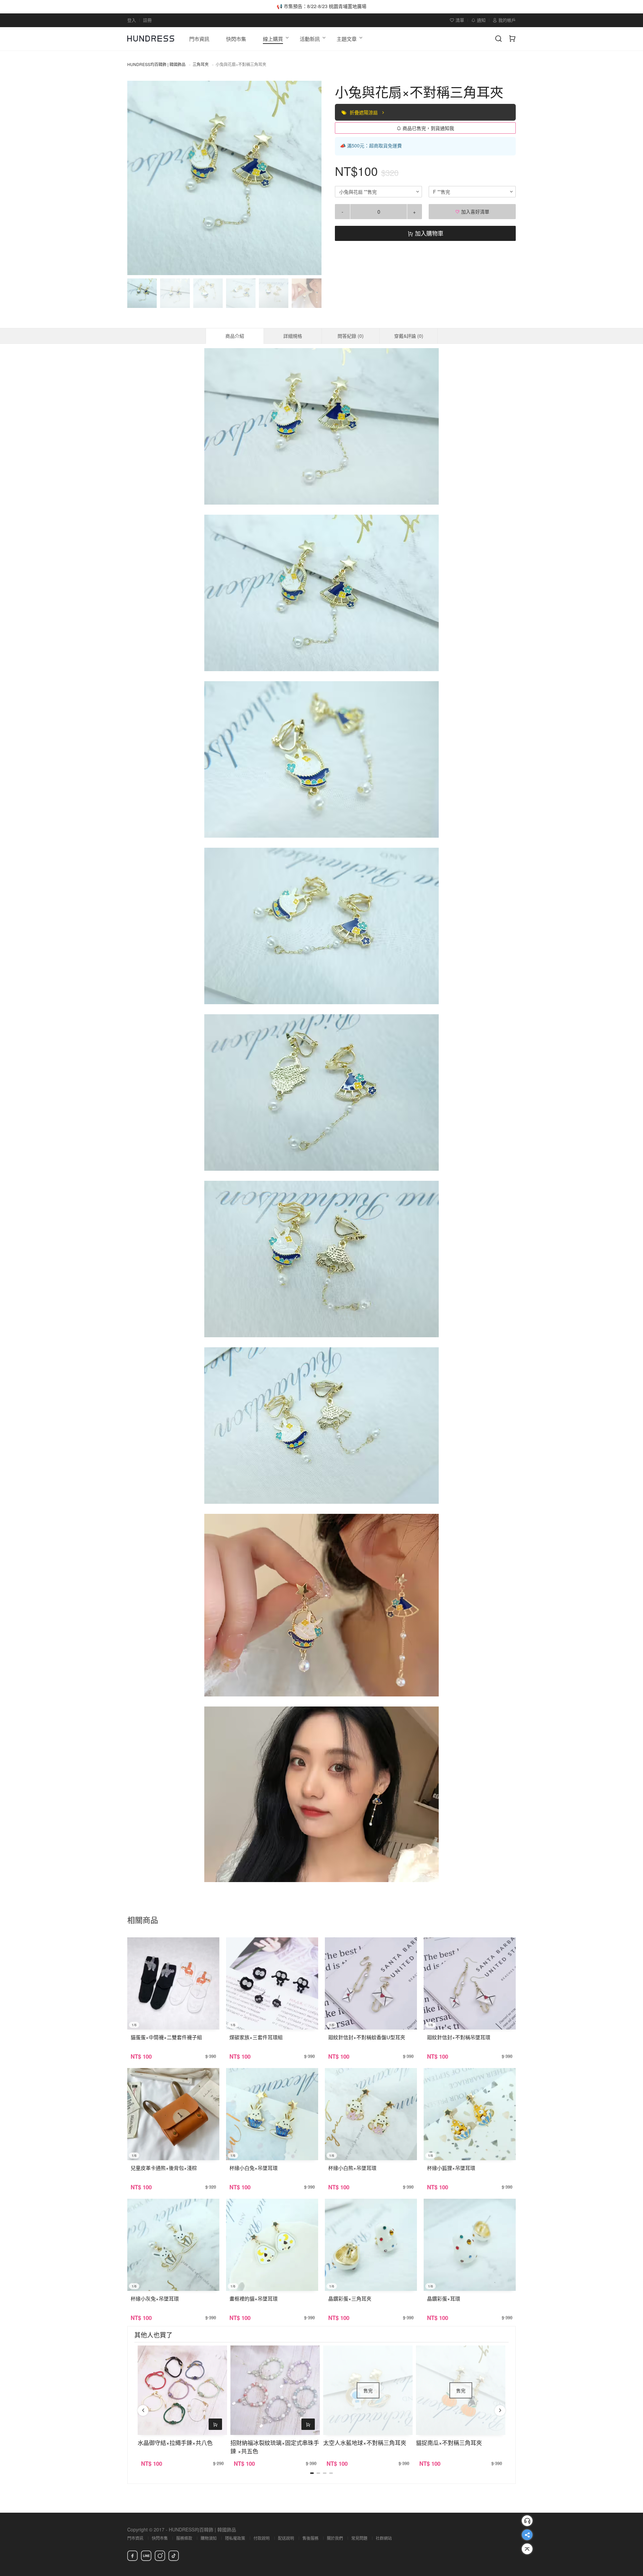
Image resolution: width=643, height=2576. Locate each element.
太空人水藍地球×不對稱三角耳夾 (365, 2442)
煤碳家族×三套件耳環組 (256, 2037)
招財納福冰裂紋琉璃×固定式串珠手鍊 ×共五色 (275, 2447)
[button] (138, 178)
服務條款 (184, 2538)
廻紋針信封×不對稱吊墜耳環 (459, 2037)
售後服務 (310, 2538)
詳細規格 (293, 336)
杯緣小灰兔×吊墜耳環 (155, 2298)
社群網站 (384, 2538)
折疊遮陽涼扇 (364, 112)
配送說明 (286, 2538)
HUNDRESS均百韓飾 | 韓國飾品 (156, 64)
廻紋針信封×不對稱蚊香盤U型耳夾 (367, 2037)
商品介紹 (235, 336)
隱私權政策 (235, 2538)
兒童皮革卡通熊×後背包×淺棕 (164, 2168)
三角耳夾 (201, 64)
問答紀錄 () (351, 336)
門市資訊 (135, 2538)
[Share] (527, 2535)
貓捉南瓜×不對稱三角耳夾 (449, 2442)
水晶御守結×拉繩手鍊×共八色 (175, 2442)
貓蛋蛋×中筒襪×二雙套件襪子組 (166, 2037)
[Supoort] (527, 2521)
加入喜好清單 (475, 211)
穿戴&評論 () (409, 336)
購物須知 (209, 2538)
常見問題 (359, 2538)
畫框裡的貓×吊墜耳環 (254, 2298)
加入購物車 (428, 233)
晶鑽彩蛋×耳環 (444, 2298)
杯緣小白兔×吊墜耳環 (254, 2168)
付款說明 (262, 2538)
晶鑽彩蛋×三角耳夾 (350, 2298)
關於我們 (335, 2538)
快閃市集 (160, 2538)
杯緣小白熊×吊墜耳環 (352, 2168)
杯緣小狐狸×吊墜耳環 (451, 2168)
